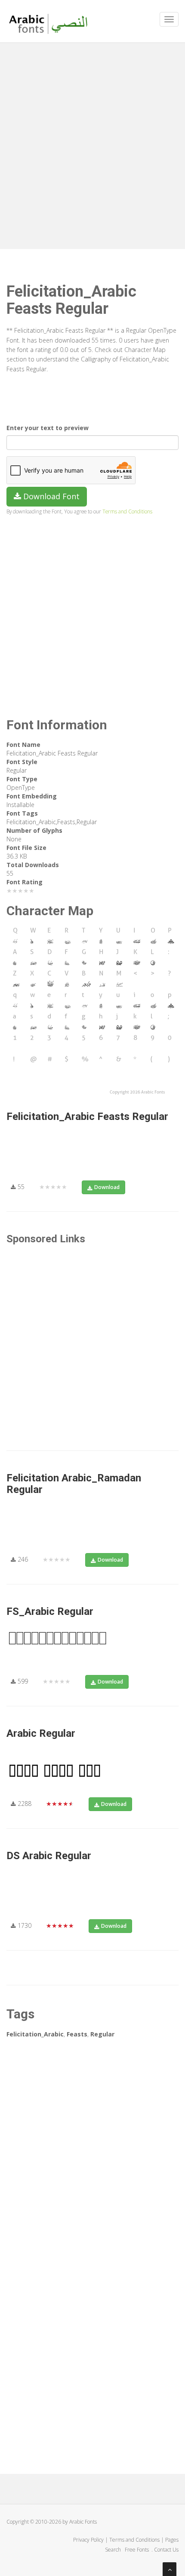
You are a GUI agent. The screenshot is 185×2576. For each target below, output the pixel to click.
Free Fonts (137, 2550)
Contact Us (166, 2550)
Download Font (50, 496)
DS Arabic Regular (49, 1856)
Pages (172, 2540)
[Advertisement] (92, 144)
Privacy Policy (88, 2540)
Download (107, 1187)
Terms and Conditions (127, 511)
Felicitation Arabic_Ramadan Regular (74, 1484)
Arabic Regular (41, 1733)
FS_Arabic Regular (50, 1611)
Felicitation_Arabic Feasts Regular (87, 1117)
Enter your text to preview (48, 428)
